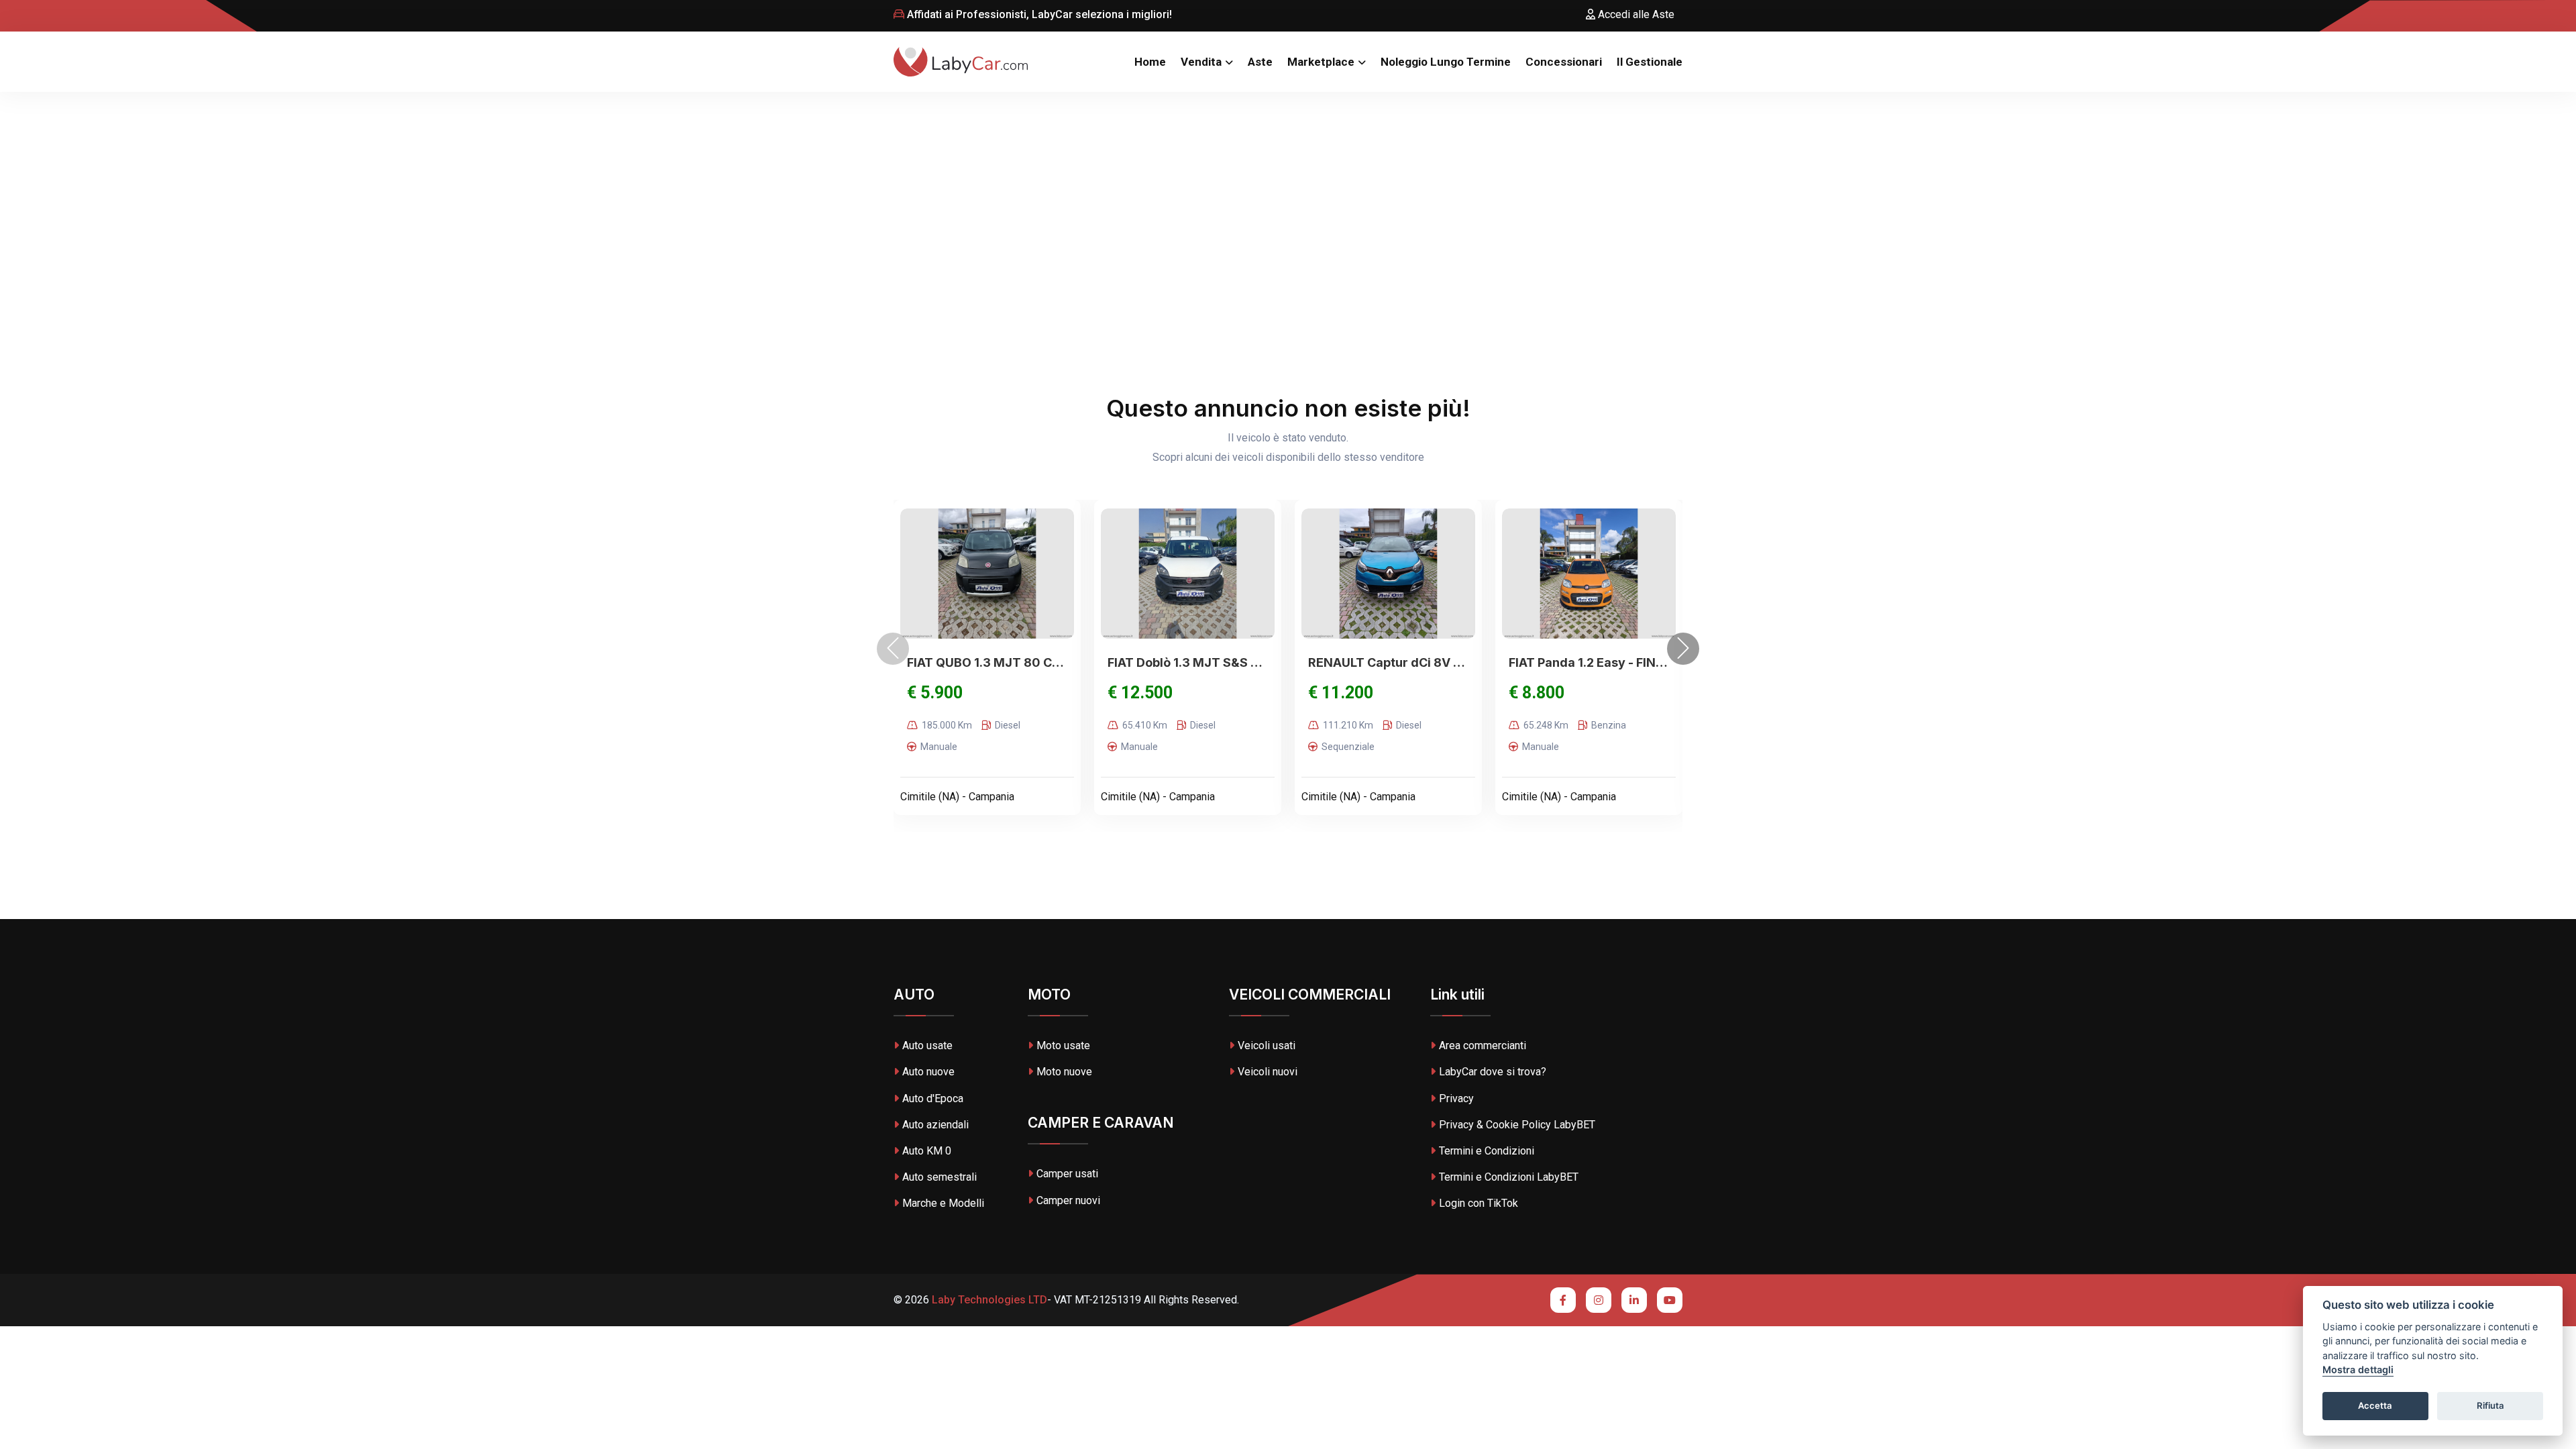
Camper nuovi (1068, 1200)
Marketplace (1321, 62)
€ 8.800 (1537, 693)
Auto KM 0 (927, 1151)
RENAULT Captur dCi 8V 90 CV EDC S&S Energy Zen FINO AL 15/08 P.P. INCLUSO (1388, 662)
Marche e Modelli (943, 1203)
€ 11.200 (1341, 693)
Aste (1260, 62)
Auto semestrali (940, 1177)
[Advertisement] (1288, 193)
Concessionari (1564, 62)
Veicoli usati (1267, 1045)
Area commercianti (1483, 1045)
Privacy (1456, 1098)
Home (1150, 62)
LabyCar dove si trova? (1493, 1072)
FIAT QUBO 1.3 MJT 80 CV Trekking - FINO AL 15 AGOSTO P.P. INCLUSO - (987, 662)
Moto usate (1063, 1045)
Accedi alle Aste (1635, 14)
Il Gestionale (1650, 62)
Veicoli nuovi (1268, 1072)
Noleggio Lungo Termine (1446, 62)
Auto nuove (928, 1072)
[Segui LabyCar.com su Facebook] (1563, 1300)
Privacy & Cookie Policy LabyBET (1517, 1125)
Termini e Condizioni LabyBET (1509, 1177)
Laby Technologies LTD (988, 1300)
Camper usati (1067, 1174)
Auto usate (927, 1045)
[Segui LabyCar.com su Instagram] (1599, 1300)
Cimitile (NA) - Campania (957, 797)
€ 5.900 (935, 693)
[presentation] (893, 649)
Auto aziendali (935, 1125)
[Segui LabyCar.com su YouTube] (1670, 1300)
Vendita (1201, 62)
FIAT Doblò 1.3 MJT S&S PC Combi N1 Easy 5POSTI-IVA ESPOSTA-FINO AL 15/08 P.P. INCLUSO (1188, 662)
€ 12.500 (1140, 693)
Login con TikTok (1479, 1203)
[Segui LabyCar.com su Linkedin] (1634, 1300)
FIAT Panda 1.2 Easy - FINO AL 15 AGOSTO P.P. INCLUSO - (1589, 662)
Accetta (2375, 1406)
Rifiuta (2490, 1406)
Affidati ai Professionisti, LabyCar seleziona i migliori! (1038, 14)
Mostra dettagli (2358, 1370)
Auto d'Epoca (933, 1098)
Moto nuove (1064, 1072)
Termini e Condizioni (1487, 1151)
